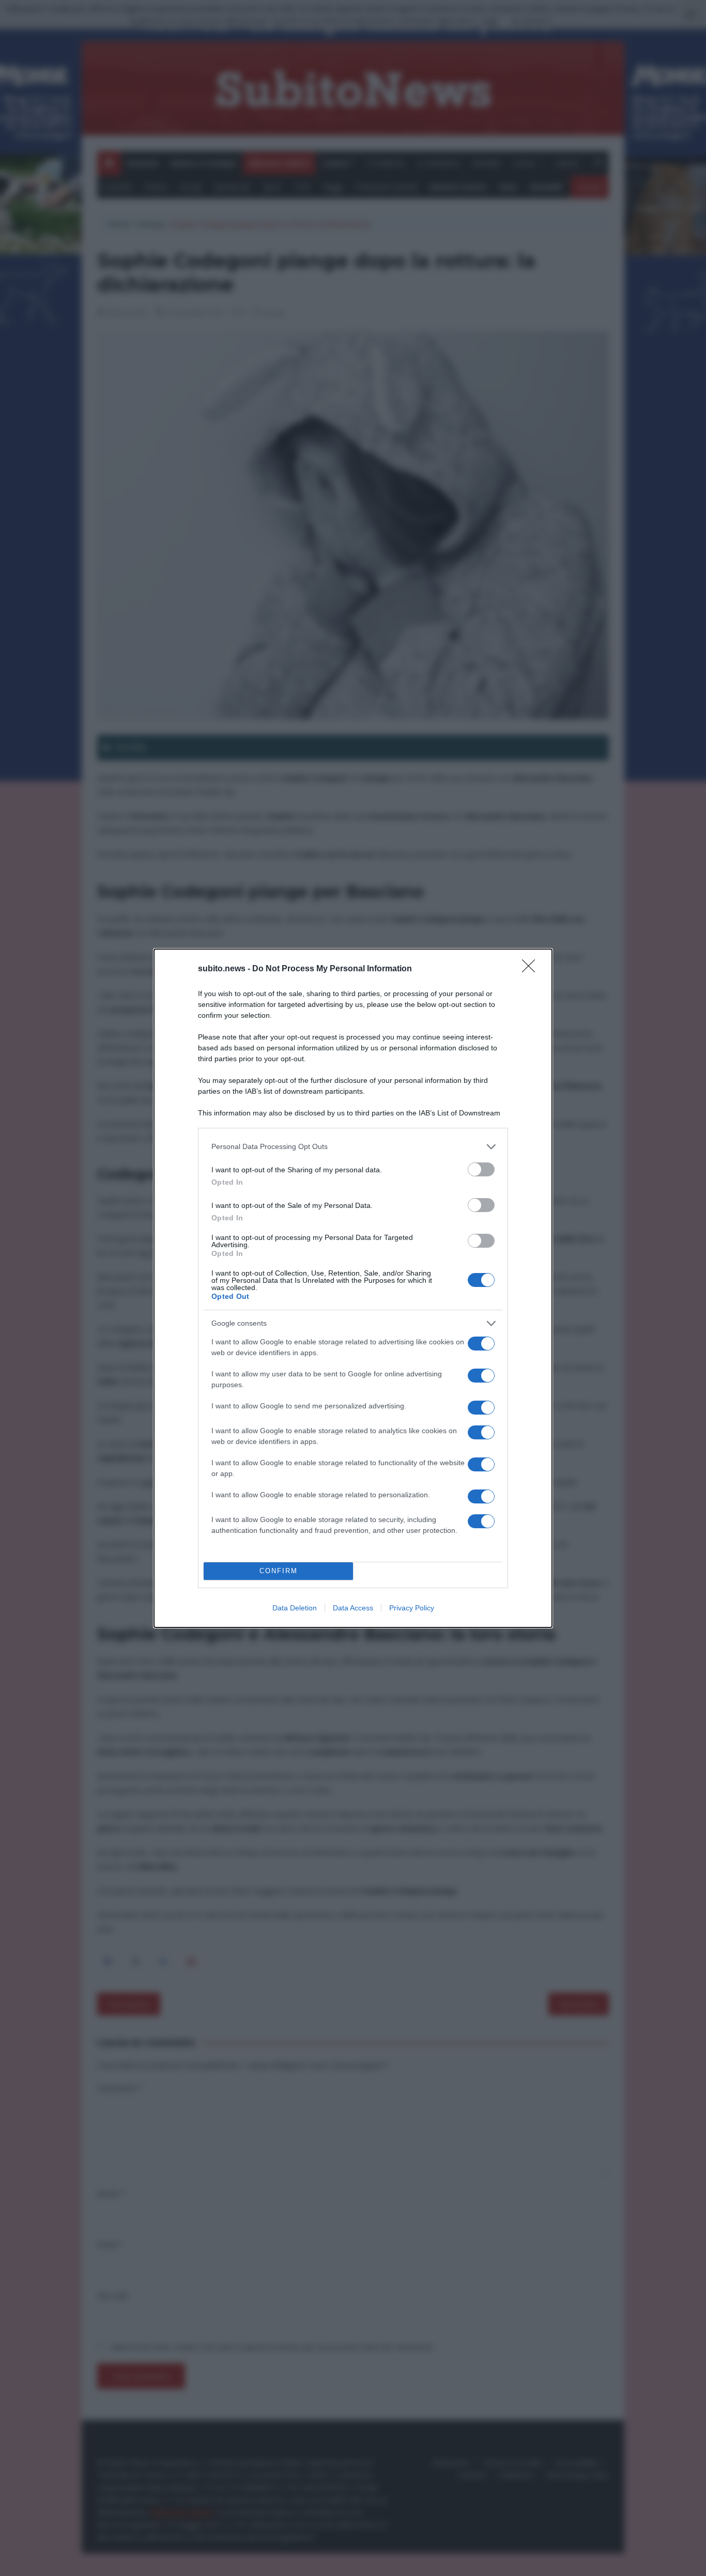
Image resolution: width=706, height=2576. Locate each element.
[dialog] (353, 1288)
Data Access (353, 1608)
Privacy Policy (412, 1608)
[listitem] (353, 1147)
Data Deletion (295, 1608)
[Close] (532, 969)
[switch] (481, 1169)
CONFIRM (279, 1571)
